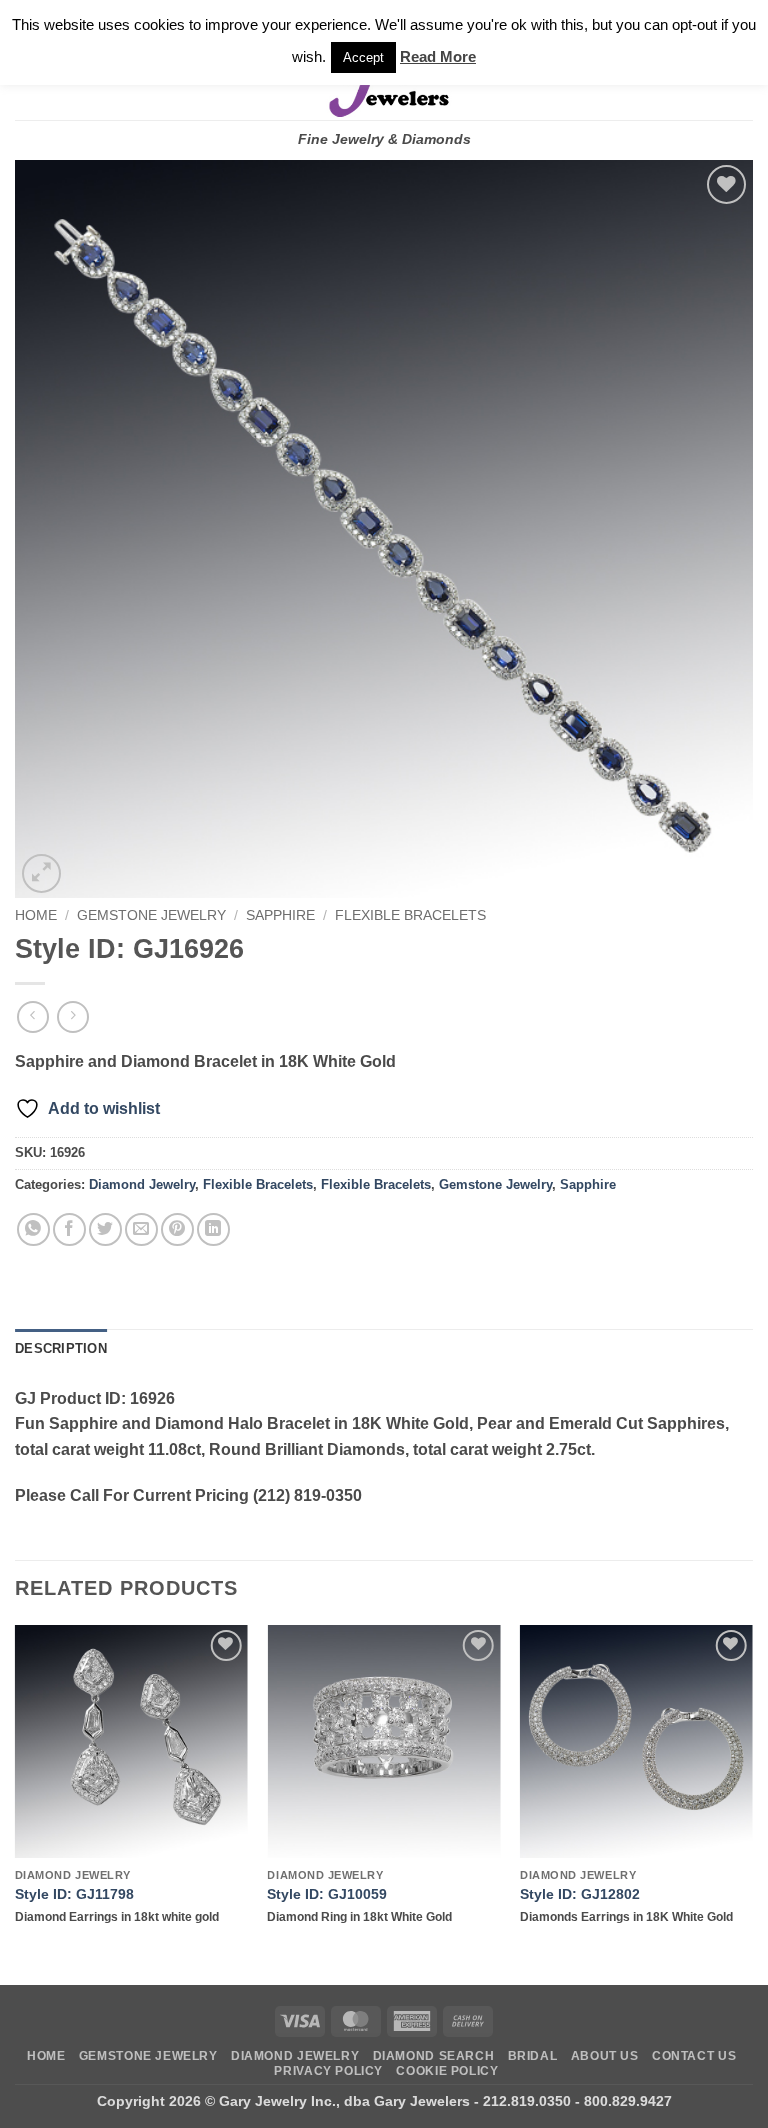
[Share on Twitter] (105, 1229)
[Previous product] (72, 1016)
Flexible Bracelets (410, 915)
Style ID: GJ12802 (580, 1894)
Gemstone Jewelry (151, 915)
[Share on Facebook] (69, 1229)
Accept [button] (363, 57)
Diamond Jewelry (142, 1184)
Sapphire (280, 915)
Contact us (694, 2056)
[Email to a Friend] (141, 1229)
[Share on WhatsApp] (33, 1229)
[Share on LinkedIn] (213, 1229)
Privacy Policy (328, 2071)
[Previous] (16, 1803)
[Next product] (32, 1016)
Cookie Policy (447, 2071)
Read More (438, 56)
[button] (41, 873)
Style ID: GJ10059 (327, 1894)
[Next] (752, 1803)
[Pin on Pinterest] (177, 1229)
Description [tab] (61, 1348)
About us (605, 2056)
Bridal (533, 2056)
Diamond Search (434, 2056)
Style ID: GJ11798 (74, 1894)
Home (36, 915)
